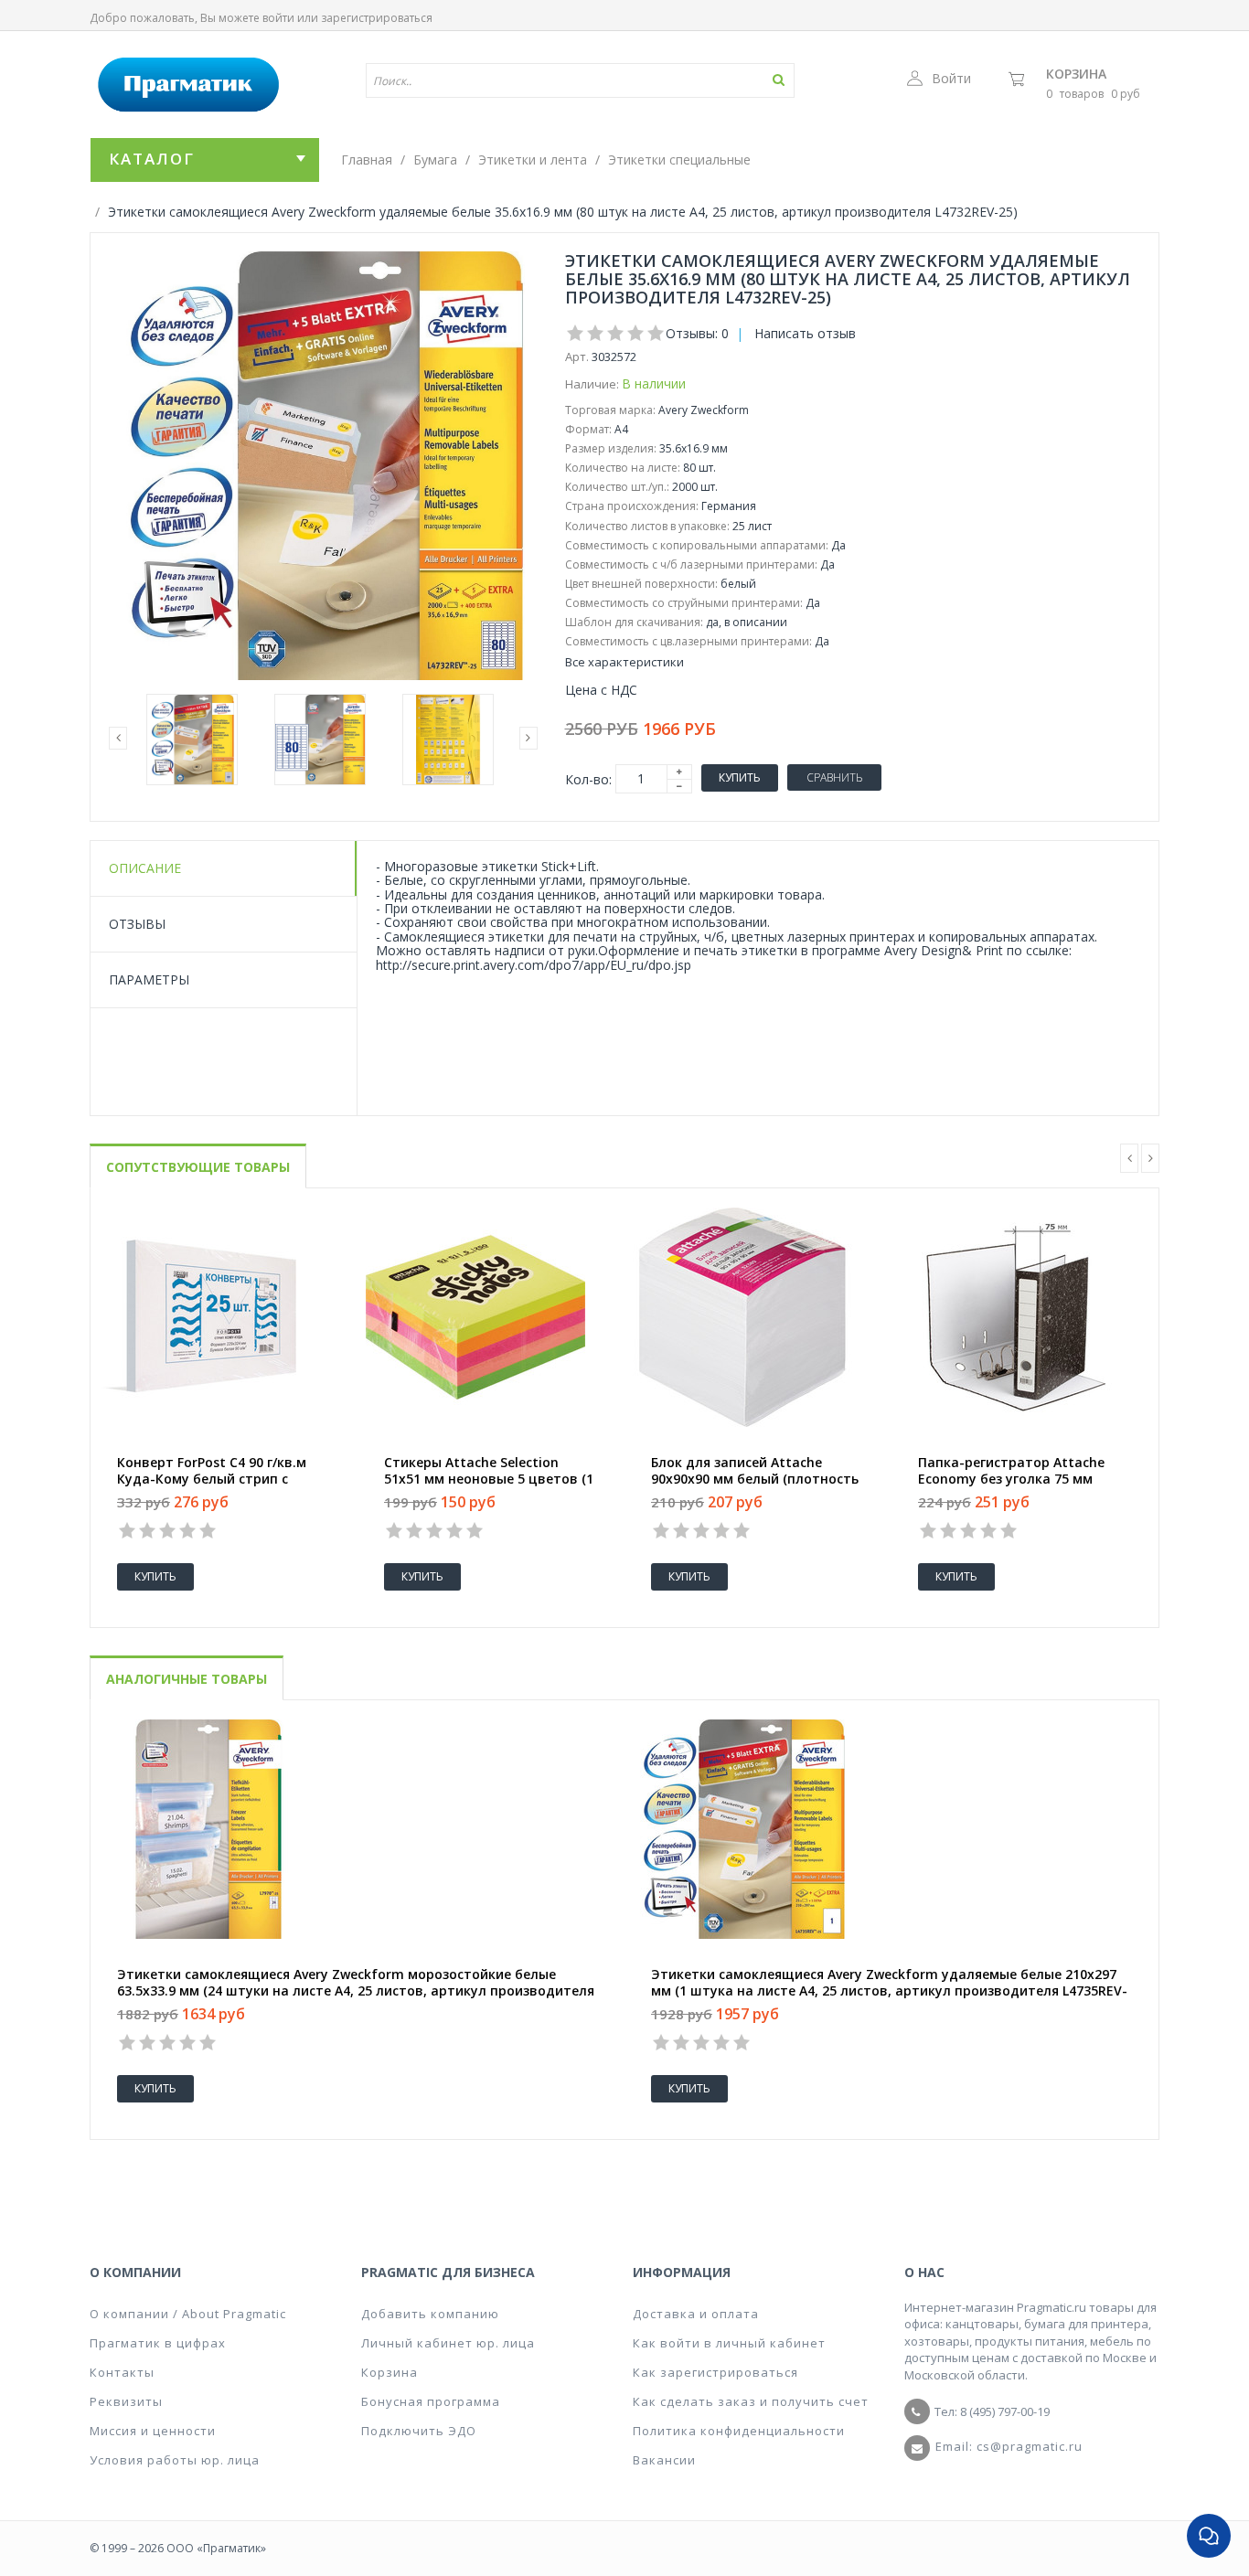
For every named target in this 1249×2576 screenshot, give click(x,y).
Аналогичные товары (187, 1679)
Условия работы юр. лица (175, 2460)
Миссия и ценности (153, 2431)
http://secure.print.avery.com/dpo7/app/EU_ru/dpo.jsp (534, 965)
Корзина (1076, 74)
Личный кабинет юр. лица (448, 2343)
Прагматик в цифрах (158, 2343)
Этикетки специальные (679, 160)
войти (278, 18)
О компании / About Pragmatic (188, 2314)
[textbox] (527, 80)
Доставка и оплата (696, 2314)
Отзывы (137, 924)
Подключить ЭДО (419, 2431)
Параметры (149, 979)
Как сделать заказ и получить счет (751, 2401)
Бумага (435, 160)
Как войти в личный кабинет (729, 2343)
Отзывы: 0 (697, 333)
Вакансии (664, 2460)
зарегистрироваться (377, 18)
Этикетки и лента (533, 160)
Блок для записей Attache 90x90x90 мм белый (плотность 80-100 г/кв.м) (755, 1479)
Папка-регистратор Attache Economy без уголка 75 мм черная (1011, 1479)
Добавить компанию (430, 2314)
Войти (951, 78)
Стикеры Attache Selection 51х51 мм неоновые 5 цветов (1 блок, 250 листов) (489, 1479)
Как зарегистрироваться (715, 2372)
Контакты (122, 2372)
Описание (145, 868)
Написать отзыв (805, 333)
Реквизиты (126, 2401)
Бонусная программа (431, 2401)
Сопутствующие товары (198, 1167)
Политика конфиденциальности (739, 2431)
